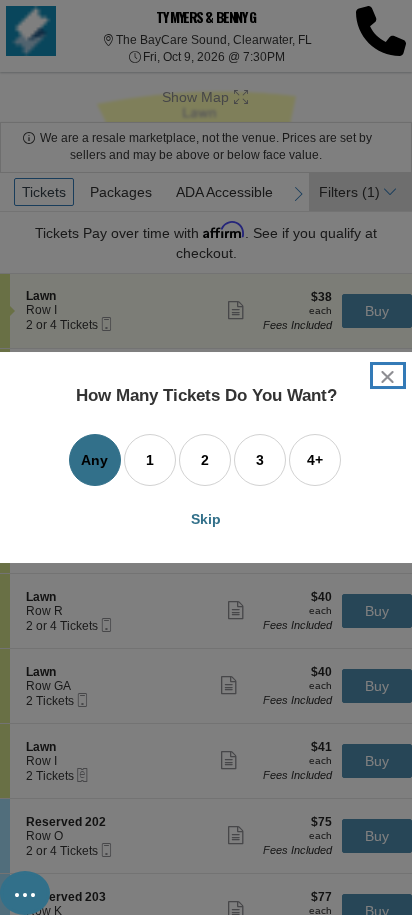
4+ (315, 460)
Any (94, 460)
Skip (206, 519)
